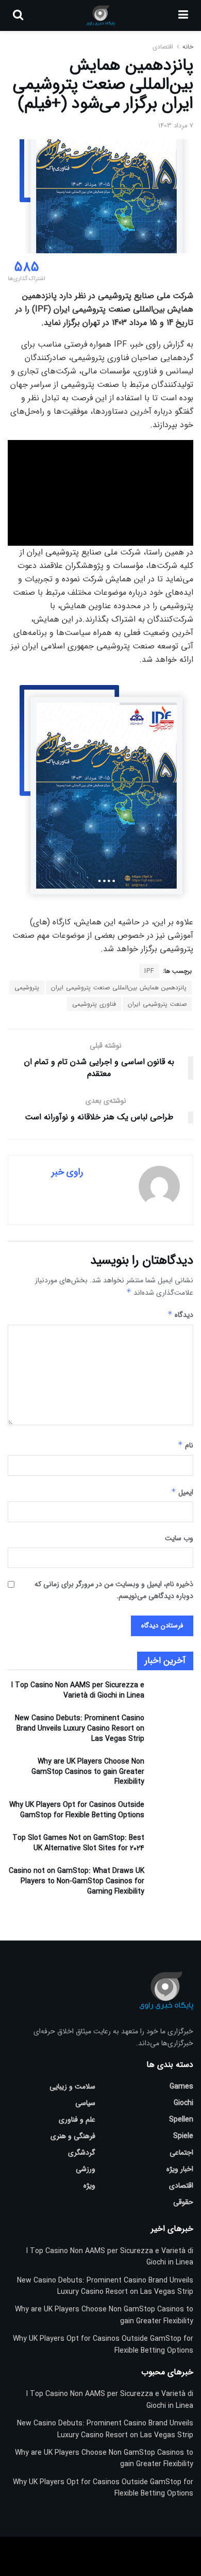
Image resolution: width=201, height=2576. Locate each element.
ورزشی (86, 2169)
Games (181, 2086)
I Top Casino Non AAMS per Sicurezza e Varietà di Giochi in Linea (78, 1690)
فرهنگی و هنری (73, 2136)
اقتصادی (163, 47)
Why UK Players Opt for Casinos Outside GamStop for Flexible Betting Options (77, 1810)
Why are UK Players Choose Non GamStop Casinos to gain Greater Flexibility (88, 1772)
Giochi (183, 2103)
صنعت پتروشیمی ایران (157, 1004)
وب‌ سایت (179, 1538)
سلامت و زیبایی (72, 2086)
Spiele (183, 2136)
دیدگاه (180, 1315)
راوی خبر (67, 1172)
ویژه (89, 2186)
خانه (187, 47)
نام (186, 1445)
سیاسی (85, 2103)
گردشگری (82, 2153)
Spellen (181, 2120)
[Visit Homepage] (101, 15)
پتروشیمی (27, 988)
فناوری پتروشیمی (94, 1004)
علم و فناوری (77, 2120)
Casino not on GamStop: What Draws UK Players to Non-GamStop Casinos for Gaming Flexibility (77, 1881)
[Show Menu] (183, 15)
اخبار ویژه (180, 2169)
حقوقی (183, 2202)
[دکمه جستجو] (18, 15)
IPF (149, 971)
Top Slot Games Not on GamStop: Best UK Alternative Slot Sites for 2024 (78, 1843)
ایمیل (182, 1492)
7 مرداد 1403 (176, 126)
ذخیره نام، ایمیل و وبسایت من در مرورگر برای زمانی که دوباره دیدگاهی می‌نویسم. (114, 1590)
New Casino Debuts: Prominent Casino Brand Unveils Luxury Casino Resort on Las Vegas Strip (80, 1728)
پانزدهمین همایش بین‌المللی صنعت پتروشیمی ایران (119, 988)
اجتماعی (181, 2153)
